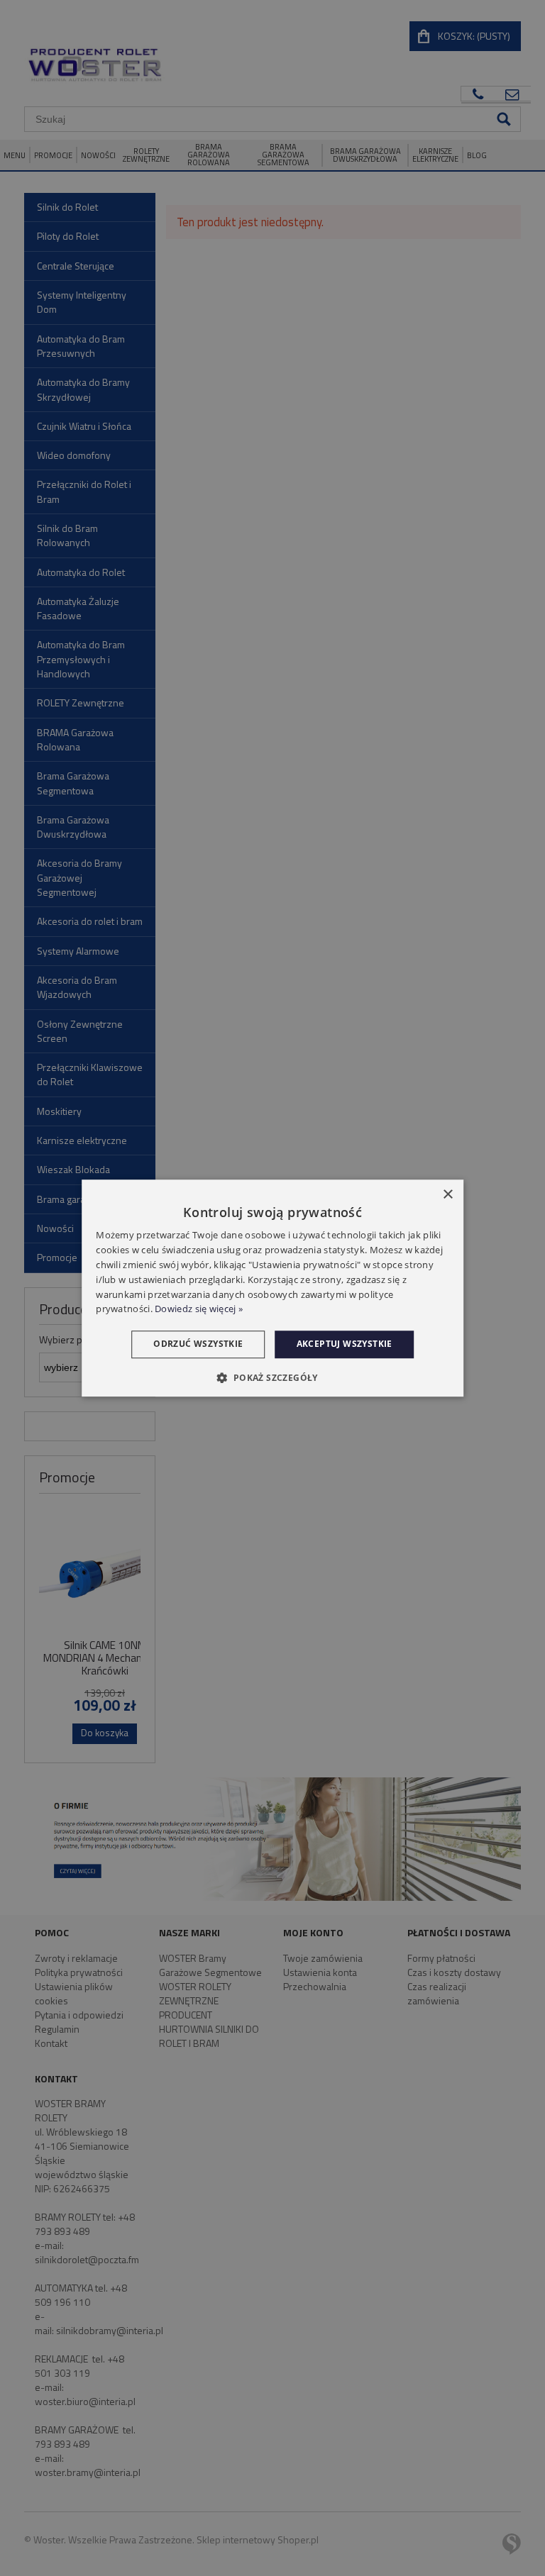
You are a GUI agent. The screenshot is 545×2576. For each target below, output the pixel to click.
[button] (272, 1377)
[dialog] (272, 1288)
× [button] (447, 1195)
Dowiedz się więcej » (199, 1309)
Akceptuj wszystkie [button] (345, 1344)
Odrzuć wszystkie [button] (198, 1344)
